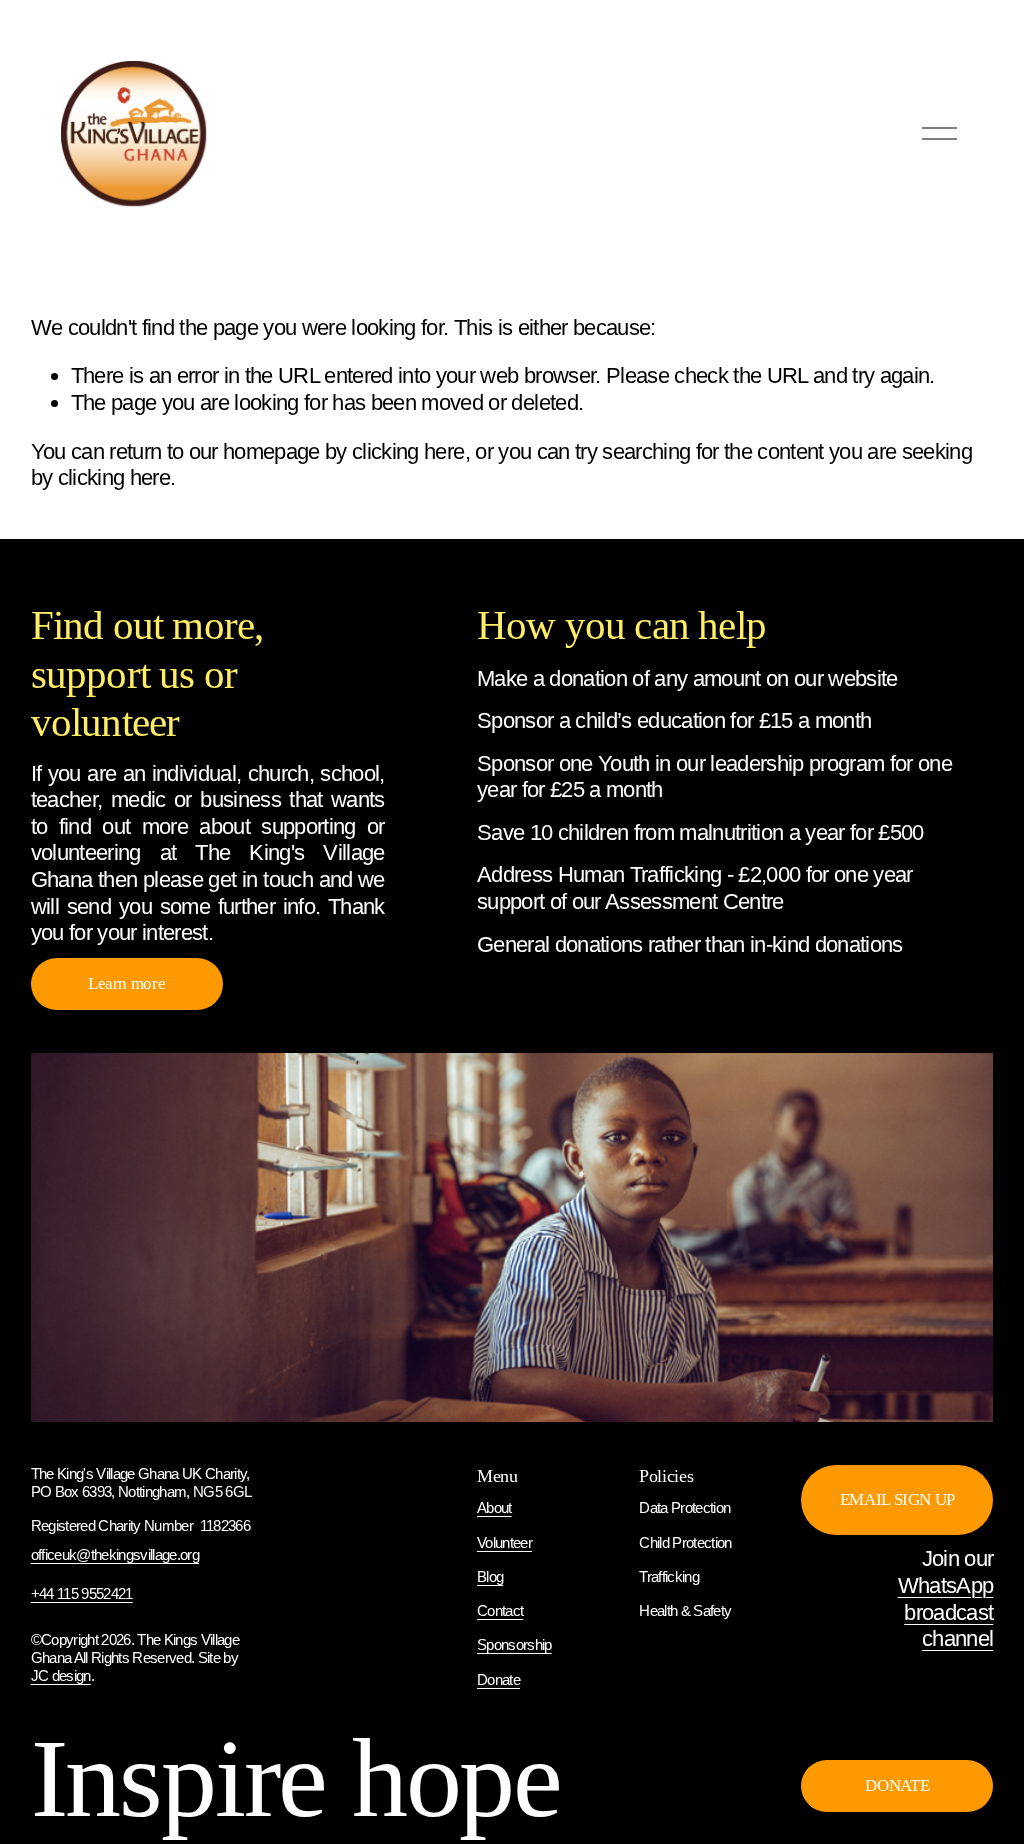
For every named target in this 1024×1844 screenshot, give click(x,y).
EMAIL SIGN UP (898, 1499)
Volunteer (504, 1542)
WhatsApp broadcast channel (945, 1612)
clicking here (408, 451)
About (494, 1507)
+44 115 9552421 (82, 1593)
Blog (490, 1576)
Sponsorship (514, 1644)
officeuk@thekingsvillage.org (115, 1554)
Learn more (127, 983)
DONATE (897, 1785)
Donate (498, 1679)
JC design (61, 1675)
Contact (500, 1610)
